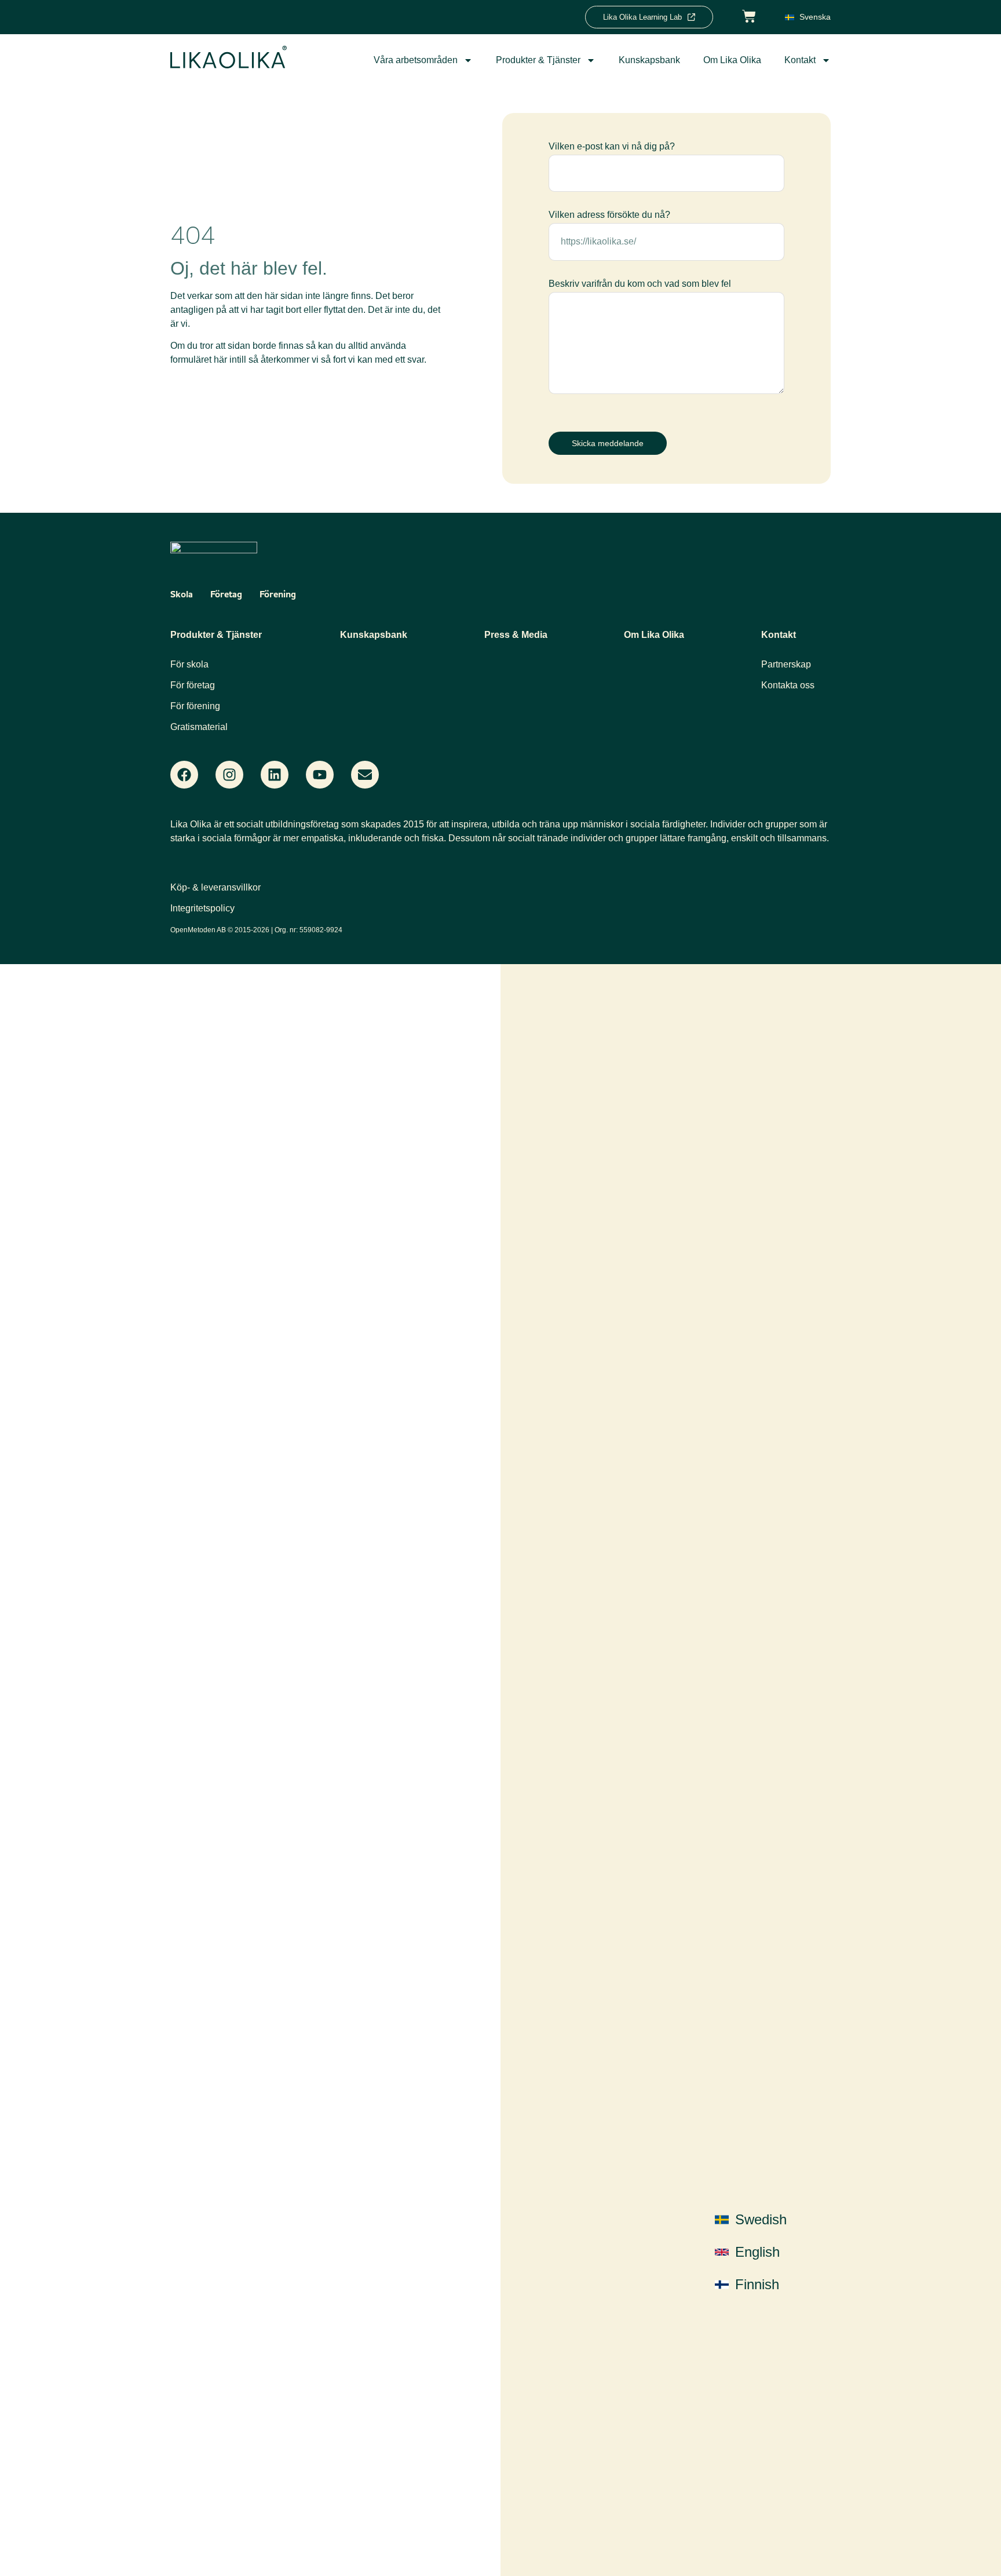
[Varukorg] (749, 15)
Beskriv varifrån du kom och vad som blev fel (640, 284)
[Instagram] (229, 775)
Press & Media (516, 635)
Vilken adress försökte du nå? (609, 215)
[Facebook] (184, 775)
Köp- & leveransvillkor (215, 887)
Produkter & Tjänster (538, 60)
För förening (195, 706)
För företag (193, 685)
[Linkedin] (275, 775)
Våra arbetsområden (416, 60)
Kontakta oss (788, 685)
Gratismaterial (199, 727)
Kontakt (800, 60)
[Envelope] (365, 775)
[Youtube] (320, 775)
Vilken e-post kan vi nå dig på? (612, 147)
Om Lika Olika (732, 60)
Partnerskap (786, 664)
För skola (189, 664)
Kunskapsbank (649, 60)
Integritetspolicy (202, 908)
